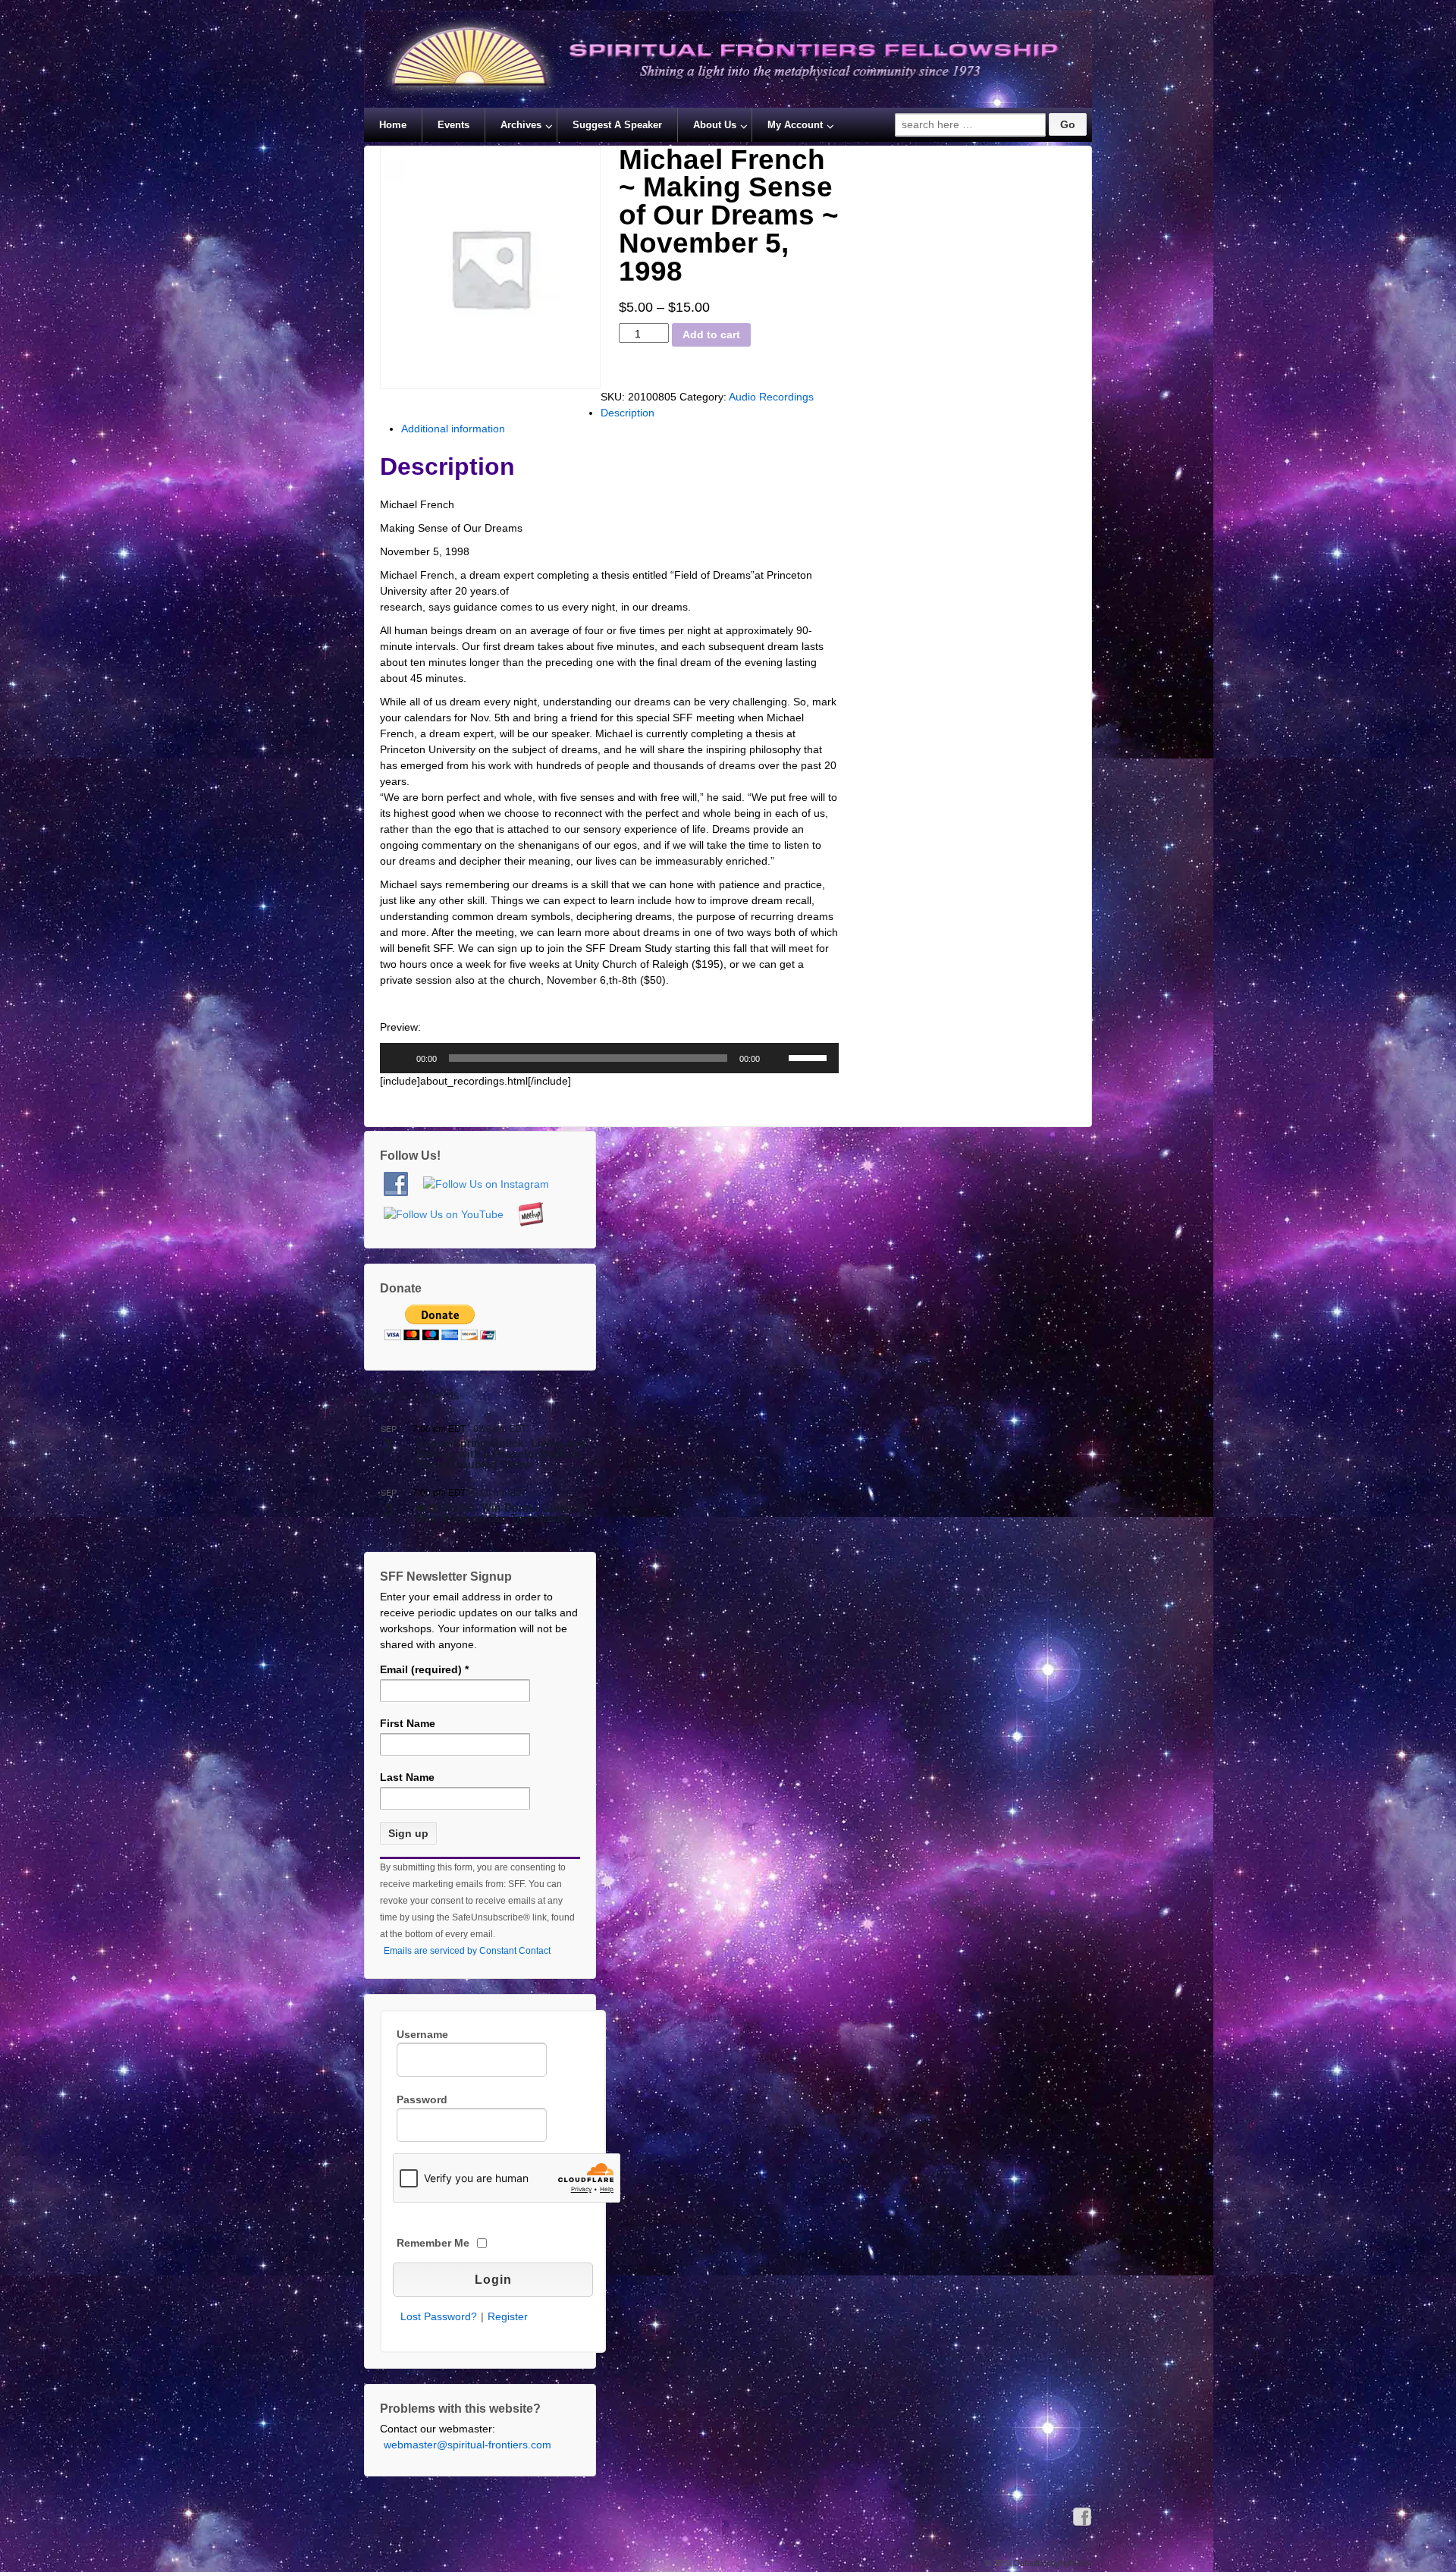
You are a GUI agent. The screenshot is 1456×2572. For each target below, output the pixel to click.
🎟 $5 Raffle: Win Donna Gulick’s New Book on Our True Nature (500, 1514)
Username (422, 2034)
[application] (609, 1058)
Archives (521, 125)
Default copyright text (1052, 2563)
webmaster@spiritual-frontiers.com (468, 2445)
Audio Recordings (771, 397)
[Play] (400, 1058)
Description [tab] (628, 413)
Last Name (407, 1777)
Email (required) (424, 1669)
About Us (715, 125)
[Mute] (777, 1058)
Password (422, 2099)
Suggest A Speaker (617, 125)
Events (453, 125)
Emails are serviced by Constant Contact (467, 1951)
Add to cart (711, 334)
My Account (795, 125)
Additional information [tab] (453, 429)
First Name (408, 1723)
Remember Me (433, 2243)
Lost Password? (439, 2316)
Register (508, 2316)
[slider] (810, 1057)
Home (393, 125)
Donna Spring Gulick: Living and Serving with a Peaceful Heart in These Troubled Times (501, 1454)
